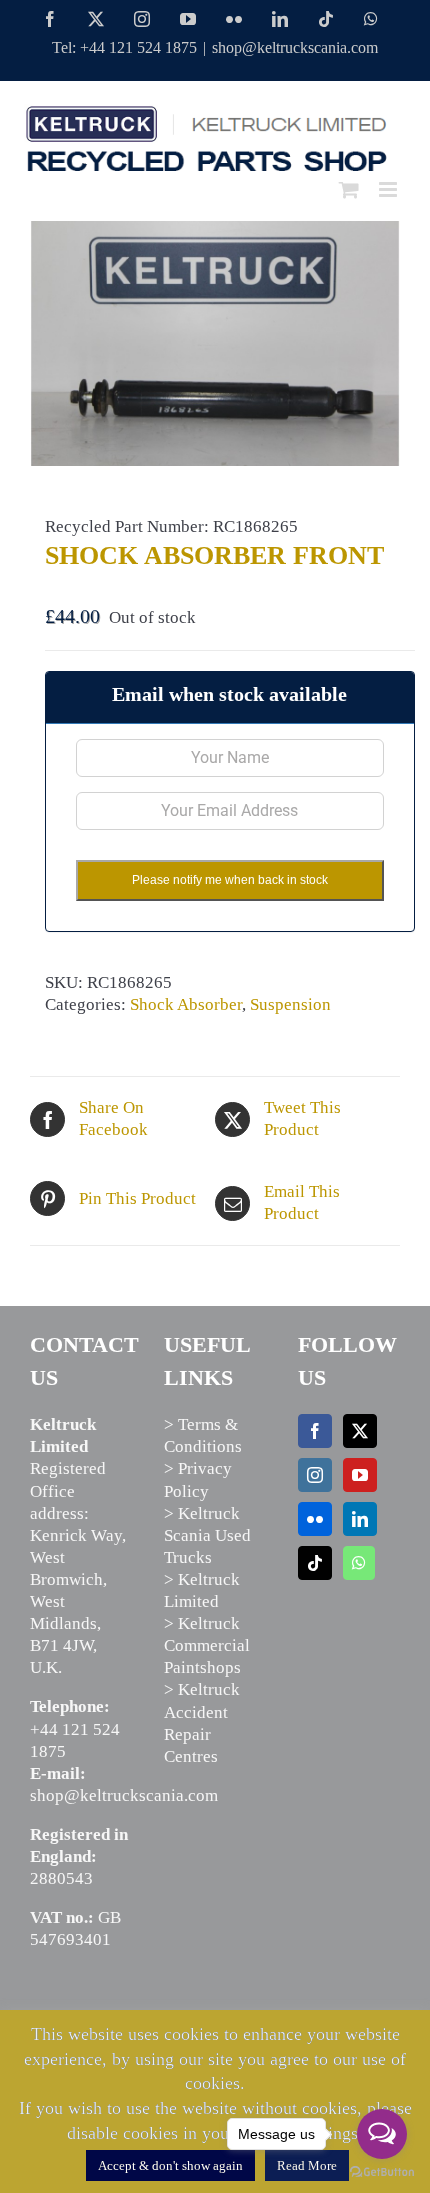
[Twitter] (360, 1431)
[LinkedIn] (360, 1519)
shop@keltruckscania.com (295, 47)
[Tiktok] (315, 1563)
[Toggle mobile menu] (389, 189)
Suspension (290, 1004)
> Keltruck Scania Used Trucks (207, 1535)
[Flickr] (315, 1519)
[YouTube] (360, 1475)
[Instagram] (315, 1475)
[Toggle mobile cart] (349, 189)
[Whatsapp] (359, 1563)
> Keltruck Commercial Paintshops (207, 1645)
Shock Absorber (186, 1004)
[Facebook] (315, 1431)
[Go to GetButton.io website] (382, 2172)
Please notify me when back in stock (230, 880)
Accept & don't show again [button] (170, 2165)
